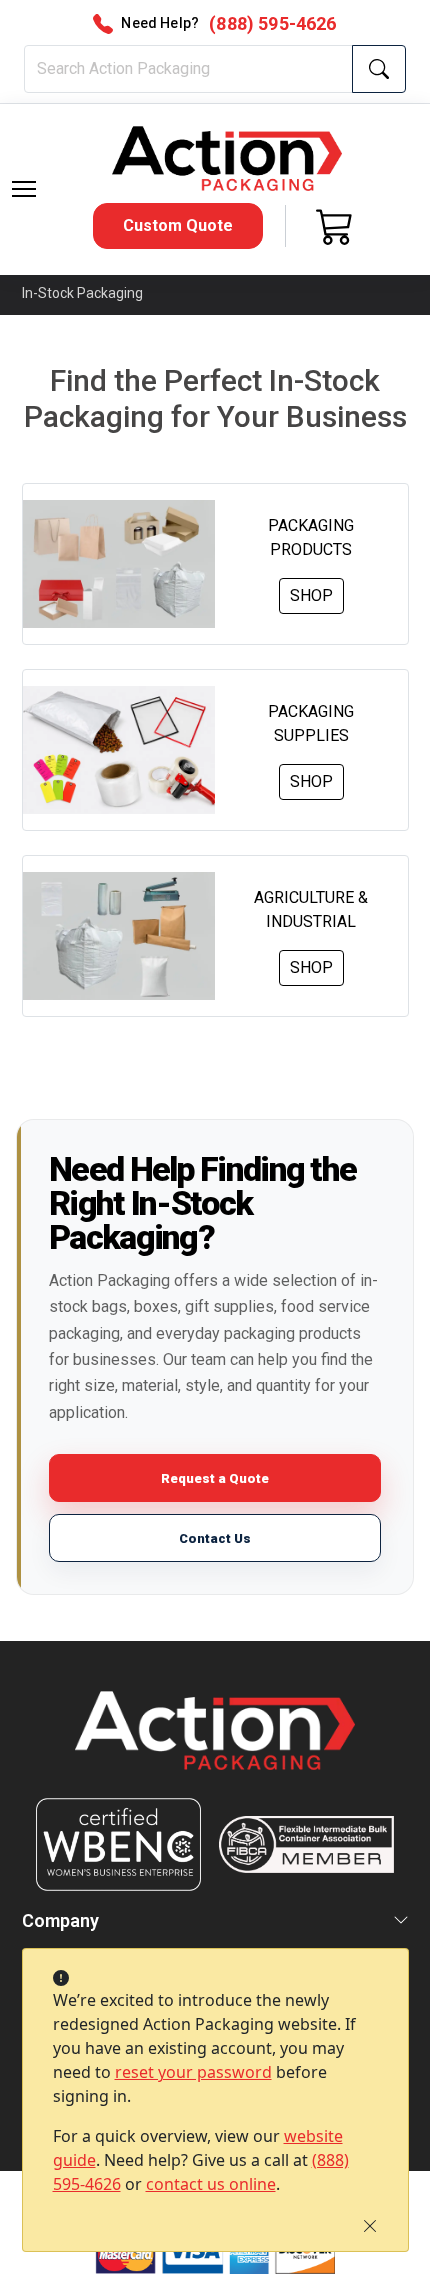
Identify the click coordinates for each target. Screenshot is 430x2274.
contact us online (211, 2184)
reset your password (193, 2072)
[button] (24, 189)
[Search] (379, 69)
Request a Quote (215, 1478)
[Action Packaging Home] (215, 1744)
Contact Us (215, 1538)
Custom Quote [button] (178, 225)
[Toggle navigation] (24, 189)
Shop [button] (311, 595)
